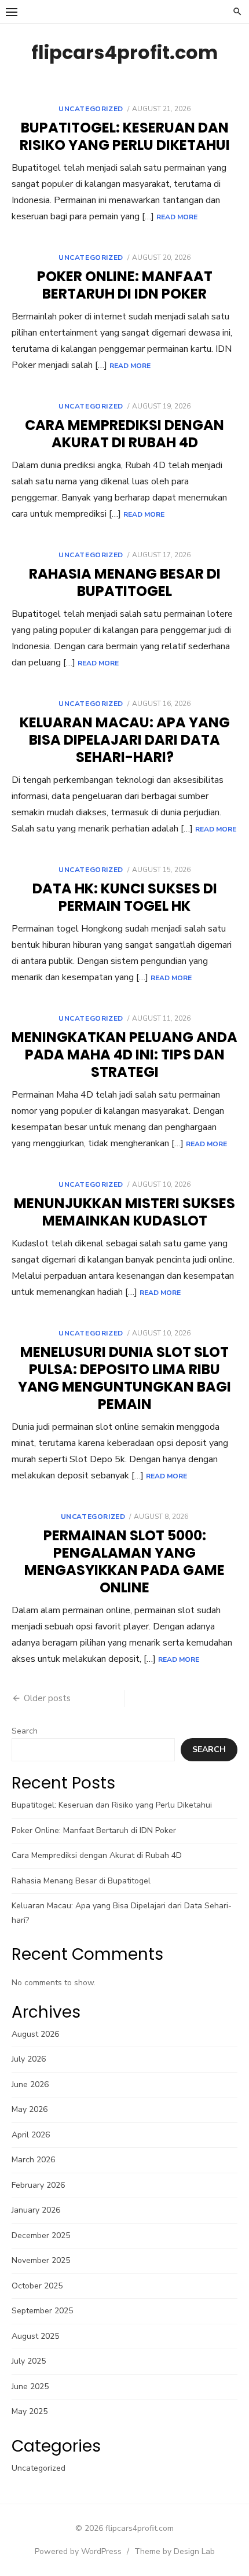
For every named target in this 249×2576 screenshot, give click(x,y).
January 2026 (36, 2210)
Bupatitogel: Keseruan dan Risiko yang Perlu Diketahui (125, 136)
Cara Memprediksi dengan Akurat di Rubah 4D (124, 434)
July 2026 (29, 2059)
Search (25, 1731)
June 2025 (30, 2387)
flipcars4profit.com (124, 52)
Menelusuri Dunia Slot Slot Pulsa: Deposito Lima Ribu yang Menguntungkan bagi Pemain (124, 1378)
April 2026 (31, 2135)
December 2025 (41, 2235)
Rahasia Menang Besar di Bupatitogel (125, 582)
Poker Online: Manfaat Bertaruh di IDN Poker (125, 285)
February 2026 (38, 2185)
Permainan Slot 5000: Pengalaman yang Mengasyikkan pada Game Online (124, 1561)
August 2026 (35, 2034)
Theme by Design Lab (175, 2551)
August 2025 (35, 2336)
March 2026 (33, 2160)
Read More (177, 217)
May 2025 (30, 2411)
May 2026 (30, 2109)
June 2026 (30, 2084)
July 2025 (29, 2361)
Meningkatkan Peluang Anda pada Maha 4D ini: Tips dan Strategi (124, 1055)
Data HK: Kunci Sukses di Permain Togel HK (125, 897)
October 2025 (37, 2286)
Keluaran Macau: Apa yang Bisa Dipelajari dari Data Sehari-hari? (125, 740)
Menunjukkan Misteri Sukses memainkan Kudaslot (124, 1212)
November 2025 (41, 2260)
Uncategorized (91, 109)
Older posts (47, 1698)
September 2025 (42, 2311)
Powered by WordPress (78, 2551)
